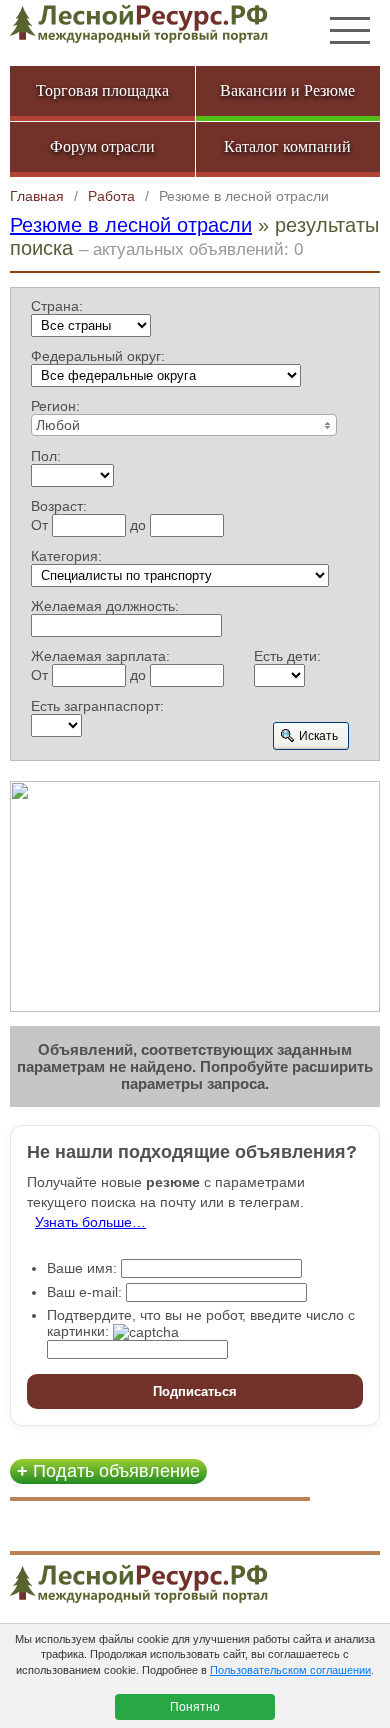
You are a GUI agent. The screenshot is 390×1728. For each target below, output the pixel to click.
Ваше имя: (82, 1268)
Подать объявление (108, 1471)
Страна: (57, 306)
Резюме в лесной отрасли (131, 225)
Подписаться (195, 1391)
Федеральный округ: (98, 356)
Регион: (55, 406)
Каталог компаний (287, 146)
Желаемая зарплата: (100, 656)
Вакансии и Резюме (287, 90)
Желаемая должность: (105, 606)
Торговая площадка (102, 90)
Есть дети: (287, 656)
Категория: (66, 556)
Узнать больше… (90, 1222)
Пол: (46, 456)
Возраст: (59, 506)
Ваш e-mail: (84, 1292)
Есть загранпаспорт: (97, 706)
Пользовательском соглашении (290, 1670)
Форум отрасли (102, 146)
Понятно (195, 1707)
